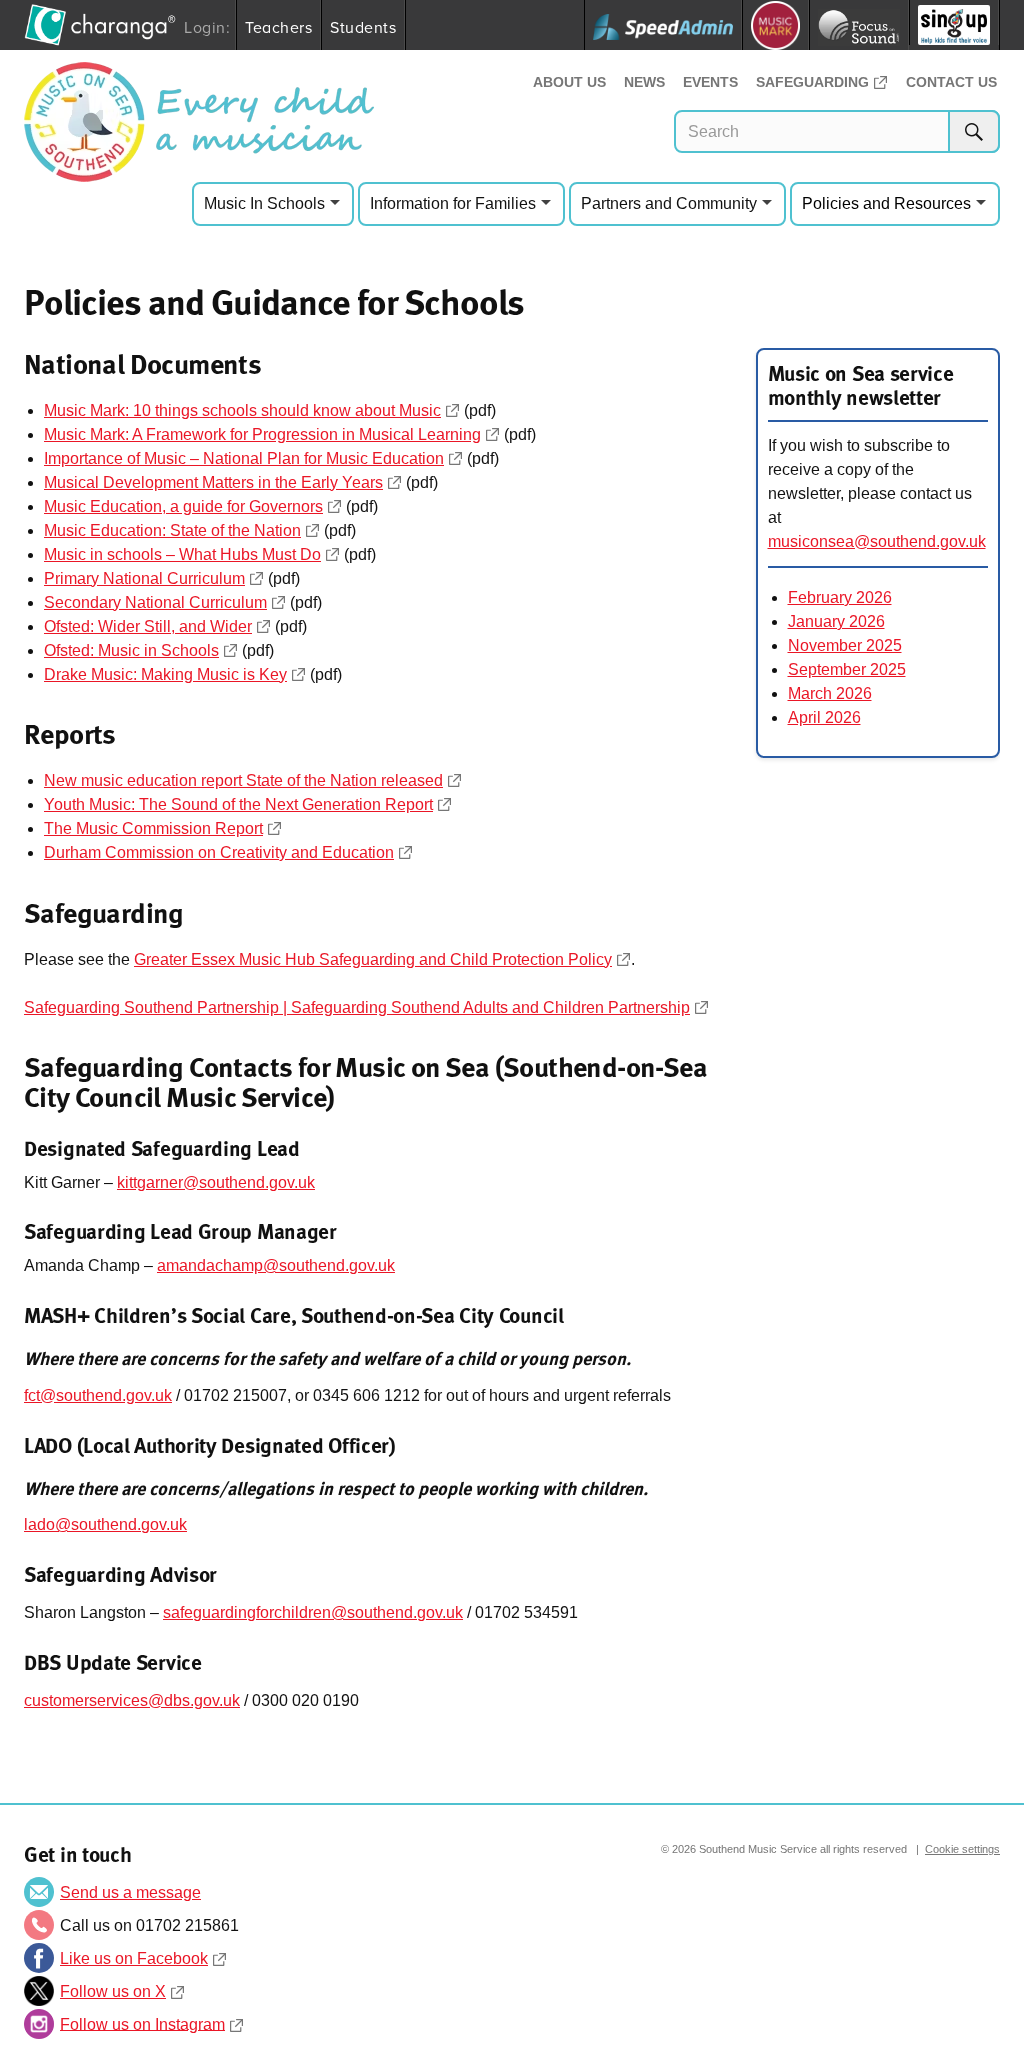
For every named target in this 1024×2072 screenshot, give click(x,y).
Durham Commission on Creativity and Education (219, 852)
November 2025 (845, 645)
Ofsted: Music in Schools (131, 650)
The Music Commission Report (153, 828)
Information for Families (453, 203)
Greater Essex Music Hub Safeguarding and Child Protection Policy (373, 959)
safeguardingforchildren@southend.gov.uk (313, 1612)
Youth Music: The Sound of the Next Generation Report (238, 804)
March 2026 (830, 693)
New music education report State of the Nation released (243, 780)
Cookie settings (962, 1849)
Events (710, 82)
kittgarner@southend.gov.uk (216, 1182)
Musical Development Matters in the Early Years (213, 482)
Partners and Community (669, 203)
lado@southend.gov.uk (105, 1524)
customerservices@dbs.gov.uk (132, 1700)
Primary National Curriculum (144, 578)
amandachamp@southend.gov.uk (276, 1265)
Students (363, 27)
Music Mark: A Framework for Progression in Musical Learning (262, 434)
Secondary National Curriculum (155, 602)
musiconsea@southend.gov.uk (877, 541)
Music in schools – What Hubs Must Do (182, 554)
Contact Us (951, 82)
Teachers (278, 27)
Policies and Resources (886, 203)
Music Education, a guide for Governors (183, 506)
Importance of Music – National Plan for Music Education (244, 458)
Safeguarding (812, 82)
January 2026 (836, 621)
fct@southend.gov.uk (98, 1395)
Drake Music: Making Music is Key (165, 674)
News (644, 82)
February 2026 (840, 597)
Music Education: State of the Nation (172, 530)
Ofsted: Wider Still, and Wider (148, 626)
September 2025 (847, 669)
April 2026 (824, 717)
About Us (569, 82)
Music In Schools (264, 203)
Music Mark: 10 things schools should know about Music (242, 410)
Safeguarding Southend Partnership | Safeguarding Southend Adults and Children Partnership (357, 1007)
